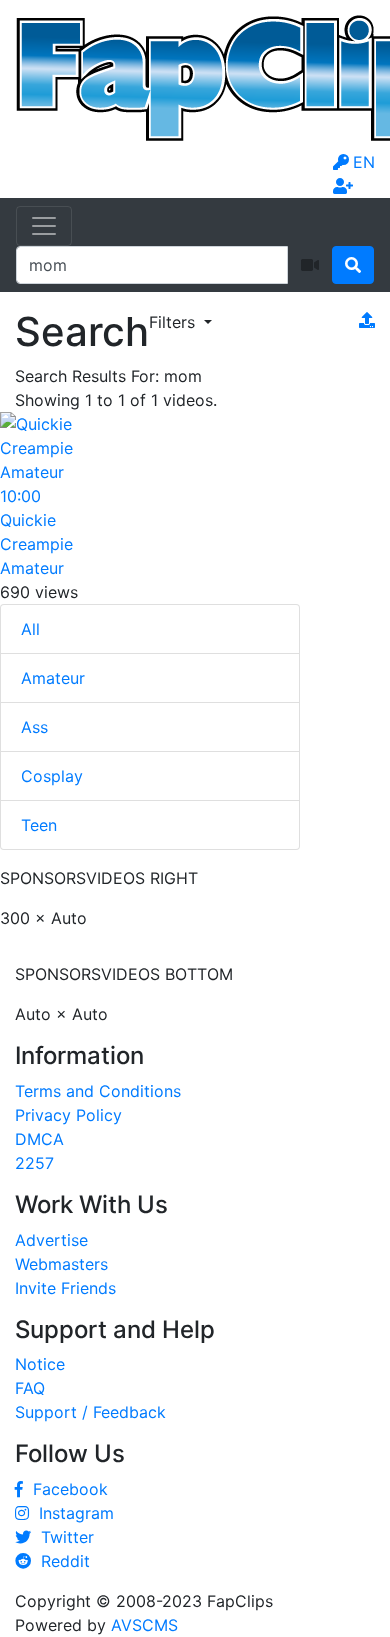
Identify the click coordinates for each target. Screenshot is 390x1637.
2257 (34, 1163)
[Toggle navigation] (44, 226)
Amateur (53, 678)
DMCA (39, 1139)
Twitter (62, 1537)
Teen (39, 825)
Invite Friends (65, 1288)
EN (364, 162)
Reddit (60, 1561)
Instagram (71, 1513)
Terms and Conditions (98, 1091)
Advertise (51, 1240)
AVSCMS (144, 1625)
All (30, 629)
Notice (40, 1364)
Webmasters (61, 1264)
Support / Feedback (90, 1412)
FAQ (30, 1388)
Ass (34, 727)
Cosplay (52, 776)
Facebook (65, 1489)
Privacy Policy (68, 1115)
